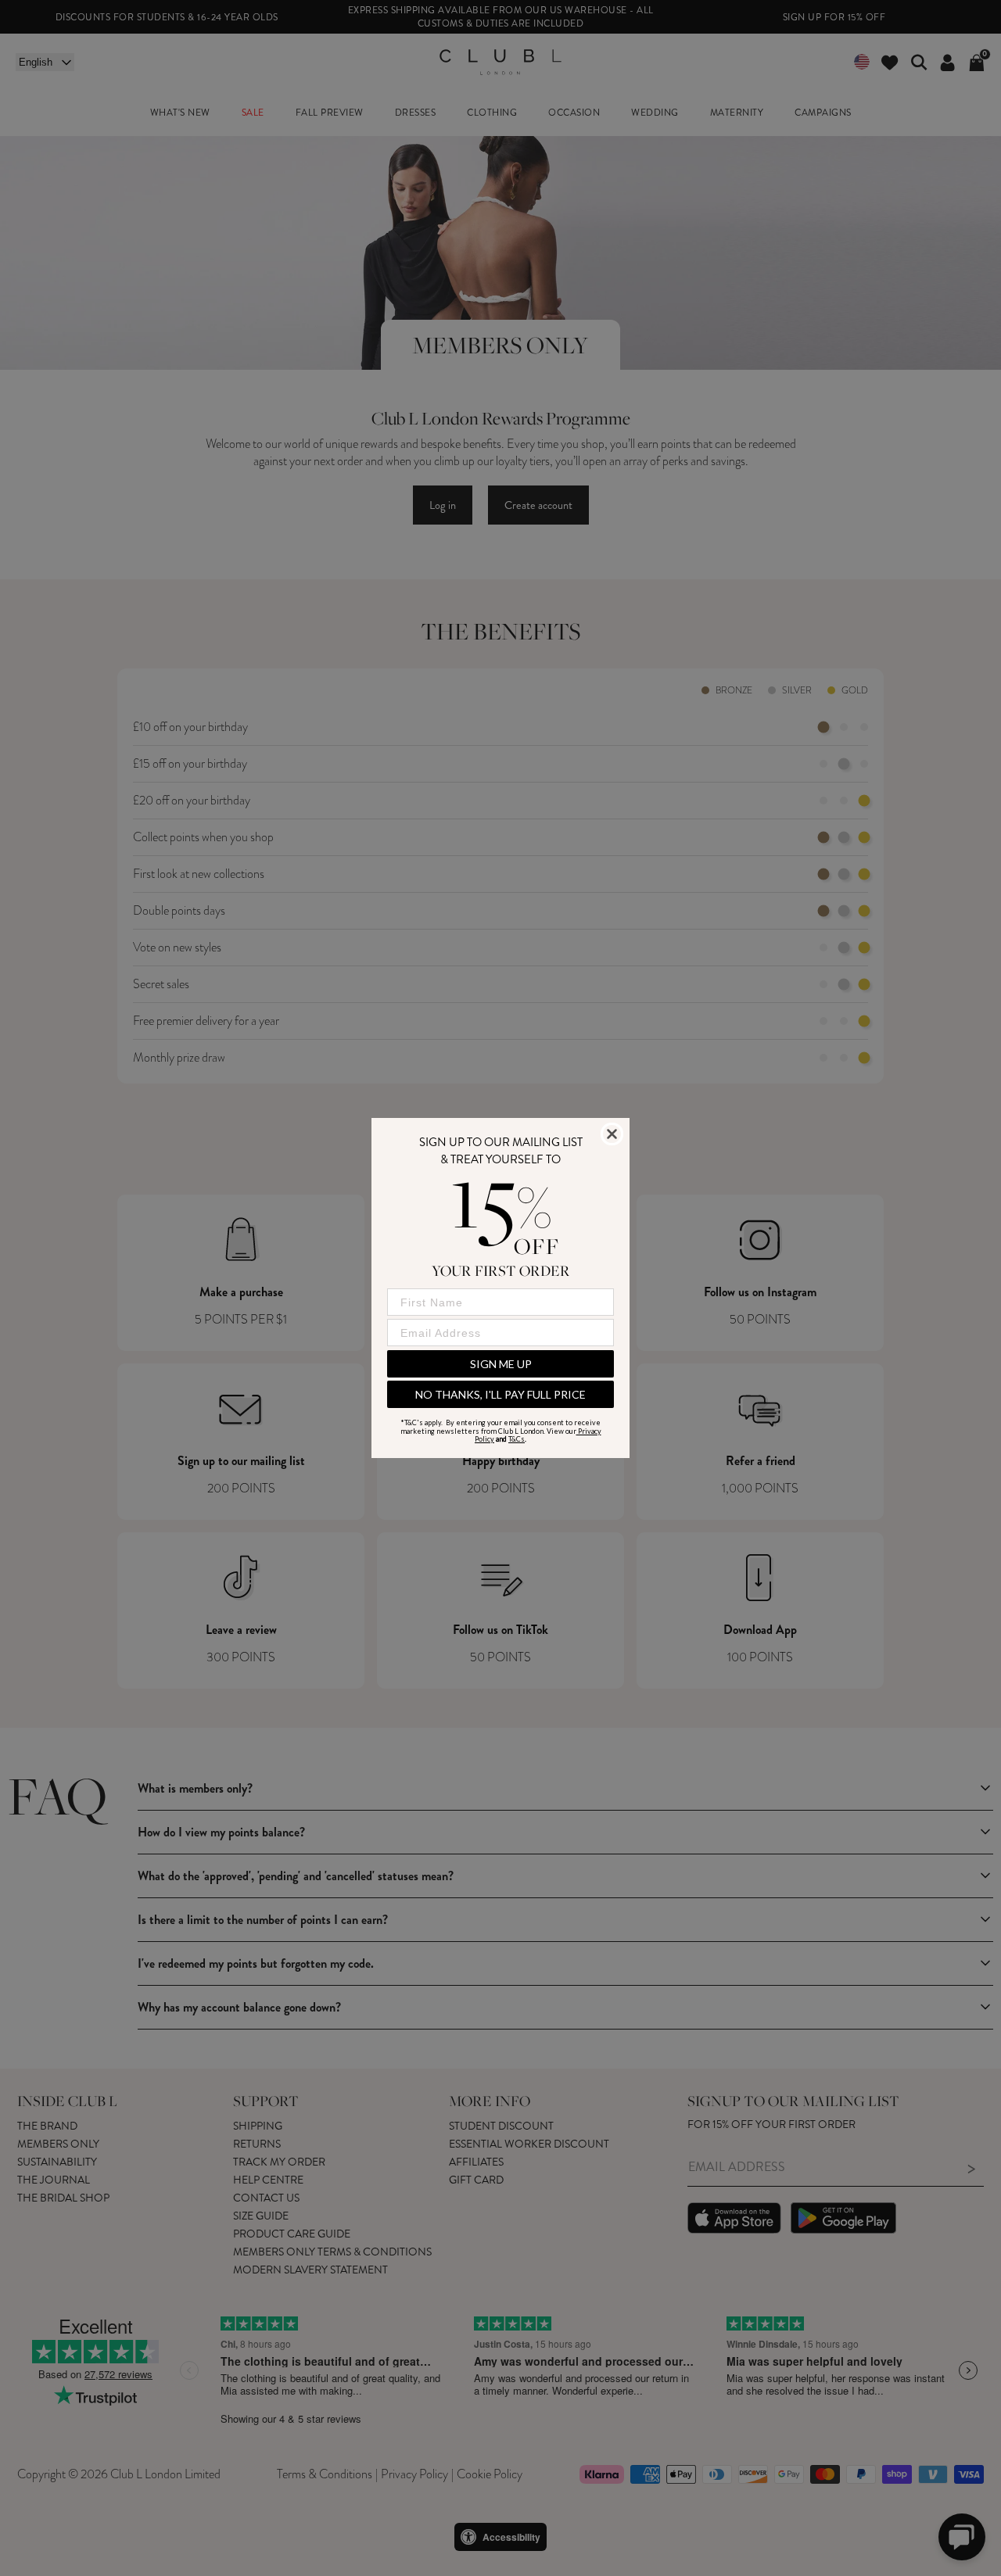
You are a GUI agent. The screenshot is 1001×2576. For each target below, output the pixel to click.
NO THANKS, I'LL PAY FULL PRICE (500, 1394)
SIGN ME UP (501, 1364)
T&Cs (517, 1439)
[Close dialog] (612, 1134)
